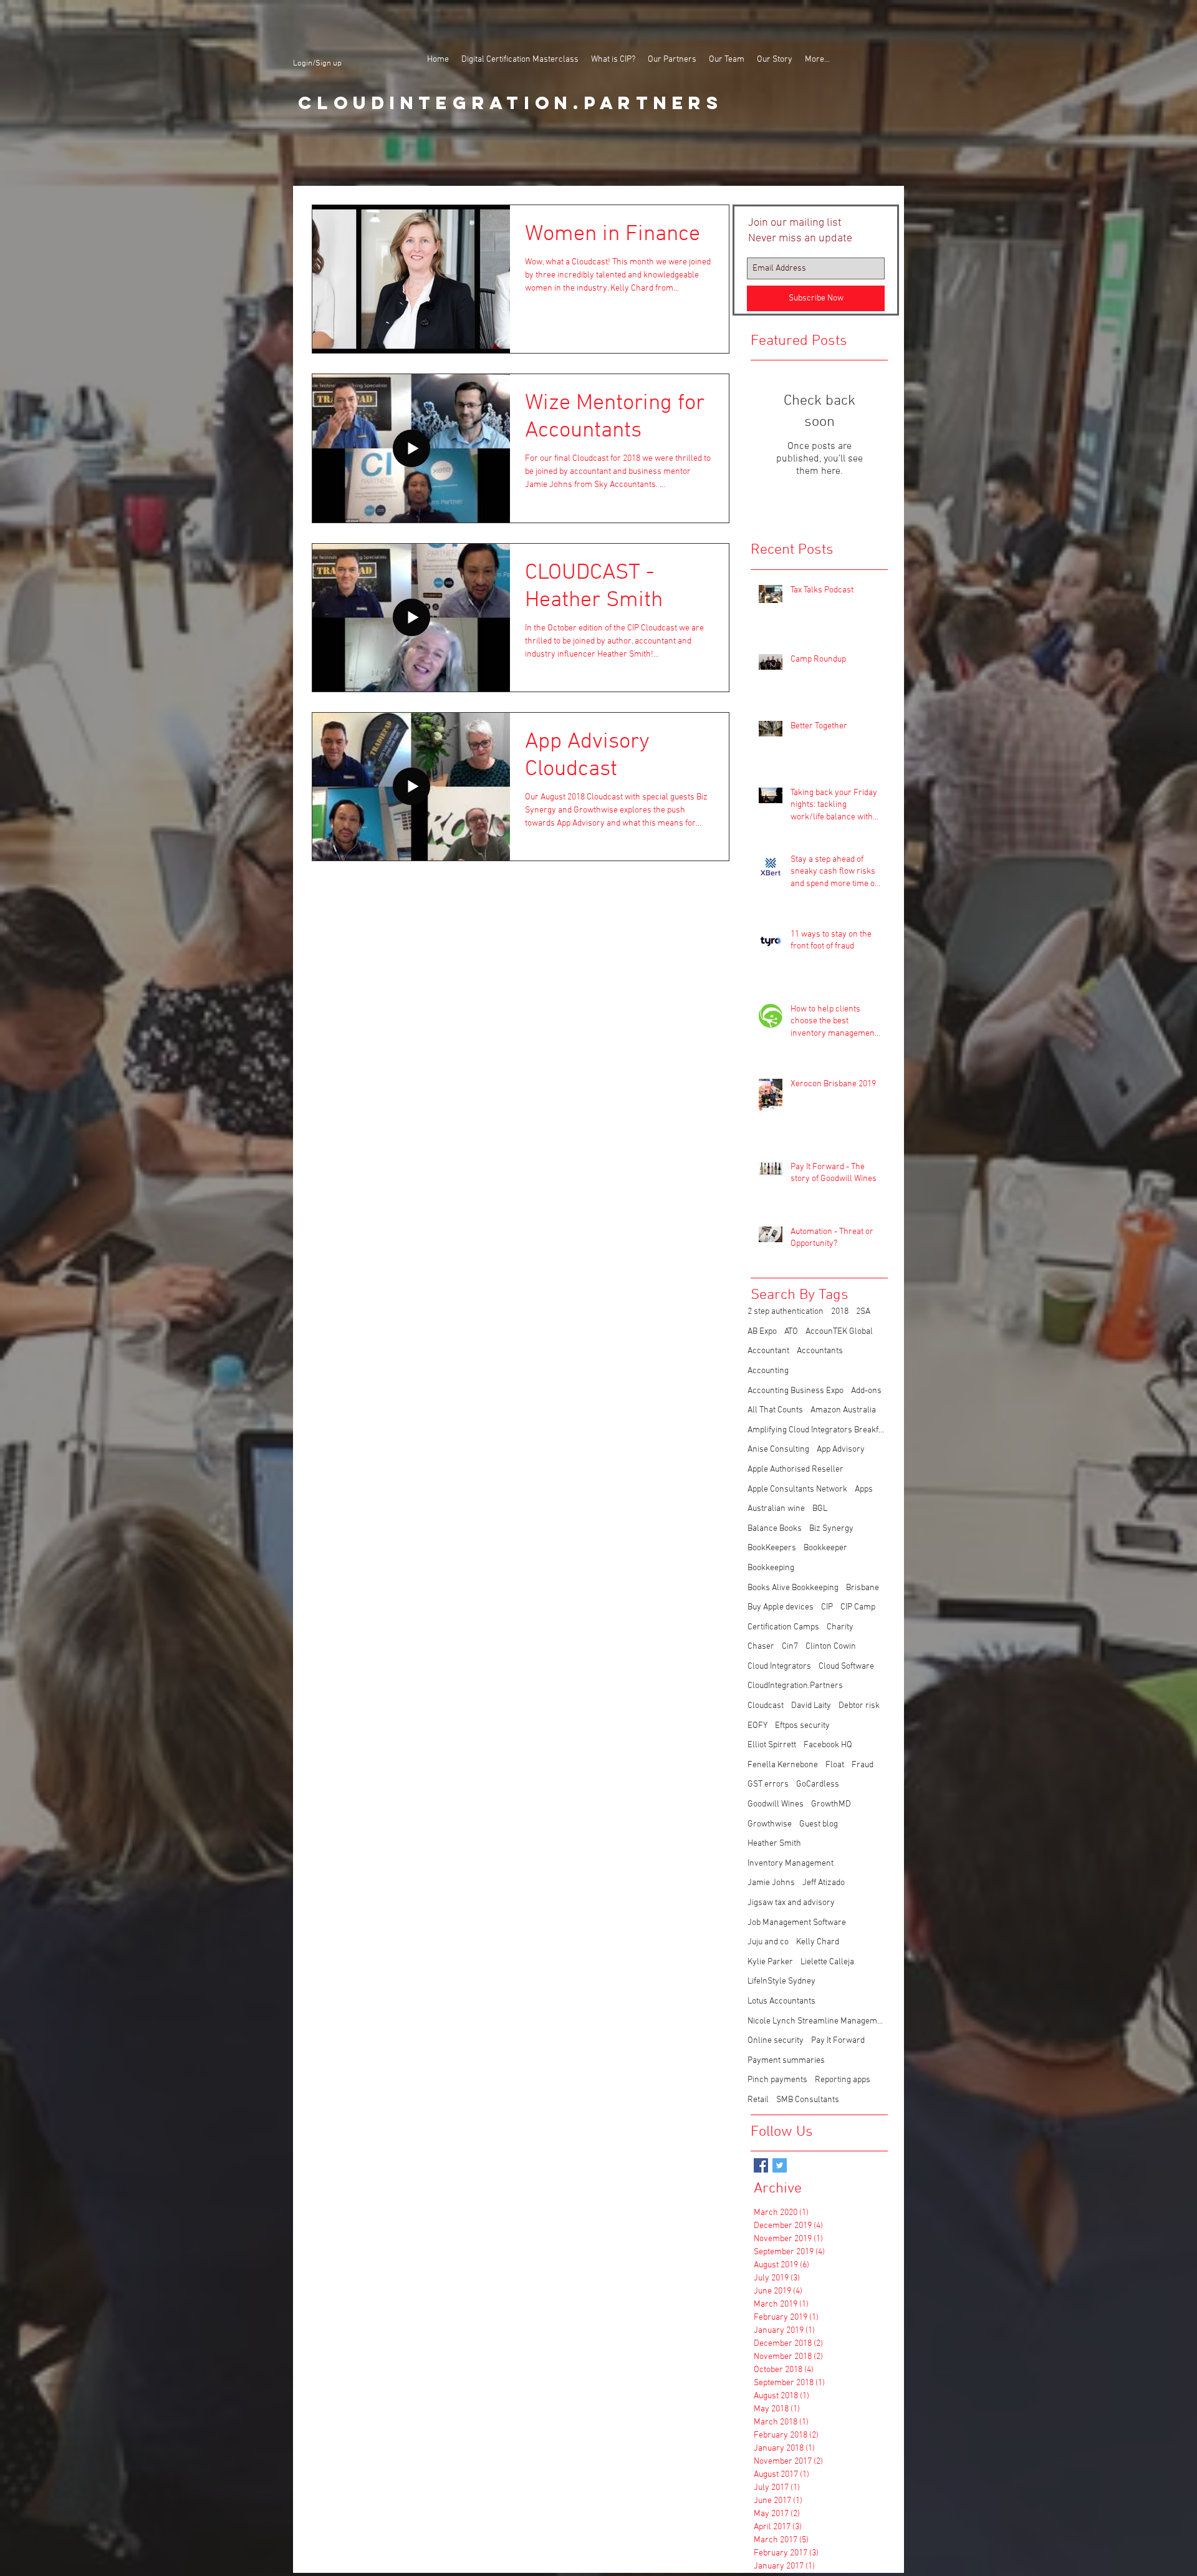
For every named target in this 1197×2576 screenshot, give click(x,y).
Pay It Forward (838, 2041)
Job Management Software (797, 1923)
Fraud (863, 1765)
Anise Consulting (778, 1450)
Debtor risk (859, 1706)
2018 (840, 1312)
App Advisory (841, 1450)
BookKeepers (772, 1548)
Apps (864, 1489)
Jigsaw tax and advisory (791, 1903)
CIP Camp (858, 1607)
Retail (758, 2100)
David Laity (811, 1706)
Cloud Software (846, 1667)
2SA (863, 1312)
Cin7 (790, 1647)
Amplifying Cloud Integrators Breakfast (816, 1430)
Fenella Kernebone (783, 1765)
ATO (791, 1332)
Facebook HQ (828, 1745)
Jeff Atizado (824, 1883)
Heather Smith (774, 1844)
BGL (820, 1509)
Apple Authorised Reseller (796, 1469)
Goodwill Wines (776, 1804)
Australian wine (776, 1509)
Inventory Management (791, 1864)
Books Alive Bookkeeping (793, 1588)
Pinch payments (777, 2080)
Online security (776, 2041)
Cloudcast (766, 1706)
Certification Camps (783, 1627)
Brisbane (863, 1588)
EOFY (757, 1726)
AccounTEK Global (839, 1332)
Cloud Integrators (779, 1667)
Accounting (768, 1371)
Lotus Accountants (781, 2001)
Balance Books (775, 1529)
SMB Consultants (808, 2100)
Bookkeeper (825, 1548)
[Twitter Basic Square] (780, 2165)
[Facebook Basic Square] (761, 2165)
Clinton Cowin (831, 1647)
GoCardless (818, 1784)
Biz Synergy (831, 1529)
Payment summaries (786, 2061)
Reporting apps (843, 2080)
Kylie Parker (770, 1962)
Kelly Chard (818, 1942)
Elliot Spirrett (772, 1745)
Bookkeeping (771, 1568)
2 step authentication (786, 1312)
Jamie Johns (771, 1883)
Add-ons (866, 1391)
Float (835, 1765)
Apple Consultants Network (797, 1489)
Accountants (820, 1351)
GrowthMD (831, 1804)
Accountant (768, 1351)
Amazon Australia (843, 1410)
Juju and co (768, 1942)
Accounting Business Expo (796, 1391)
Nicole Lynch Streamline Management (816, 2021)
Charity (840, 1627)
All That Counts (775, 1410)
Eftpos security (802, 1726)
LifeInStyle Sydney (781, 1981)
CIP (827, 1607)
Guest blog (819, 1824)
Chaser (761, 1647)
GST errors (768, 1784)
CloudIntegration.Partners (795, 1686)
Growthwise (770, 1824)
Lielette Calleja (827, 1962)
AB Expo (762, 1332)
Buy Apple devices (781, 1607)
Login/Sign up (317, 64)
